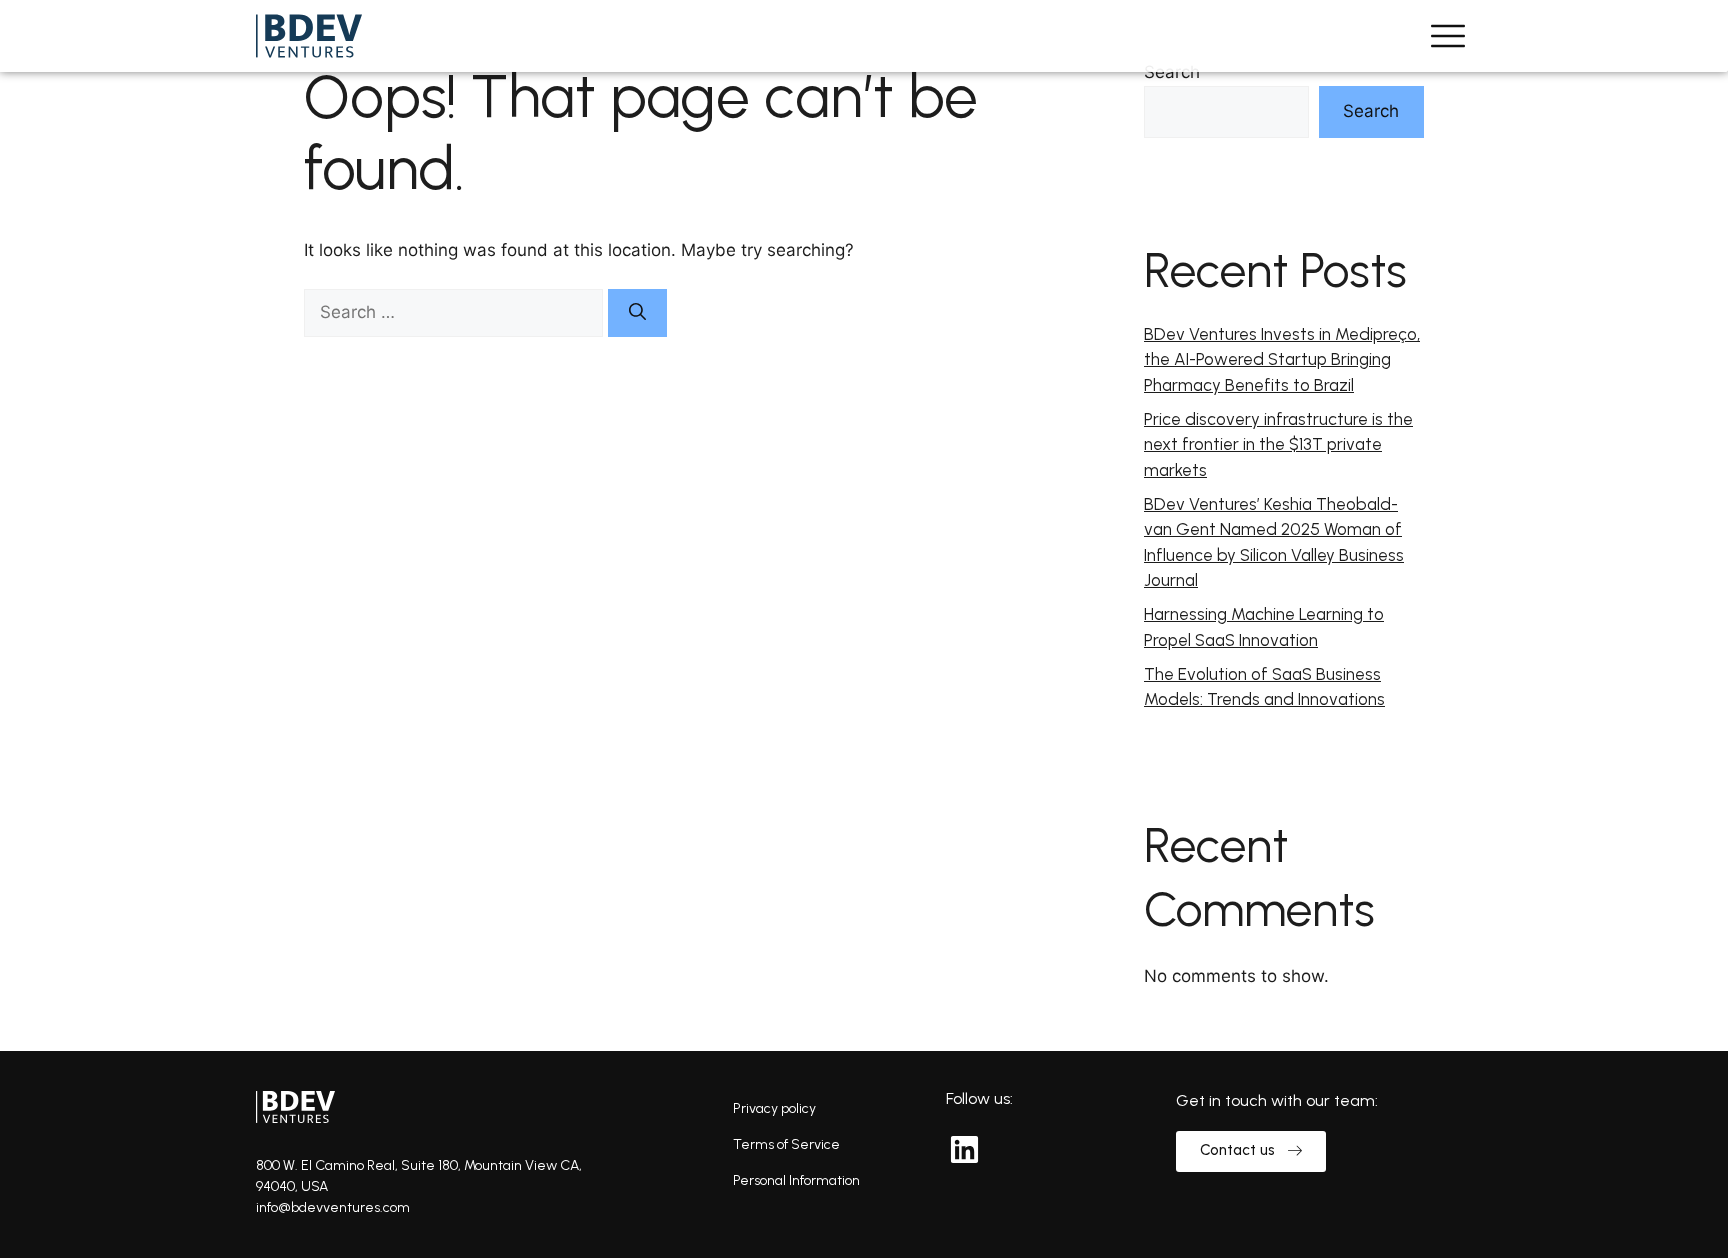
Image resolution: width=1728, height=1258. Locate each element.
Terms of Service (786, 1144)
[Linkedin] (964, 1149)
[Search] (637, 313)
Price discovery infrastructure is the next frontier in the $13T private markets (1278, 444)
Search (1172, 72)
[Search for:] (456, 312)
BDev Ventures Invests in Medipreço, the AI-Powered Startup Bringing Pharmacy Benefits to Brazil (1282, 359)
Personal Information (796, 1180)
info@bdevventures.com (333, 1207)
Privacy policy (774, 1108)
